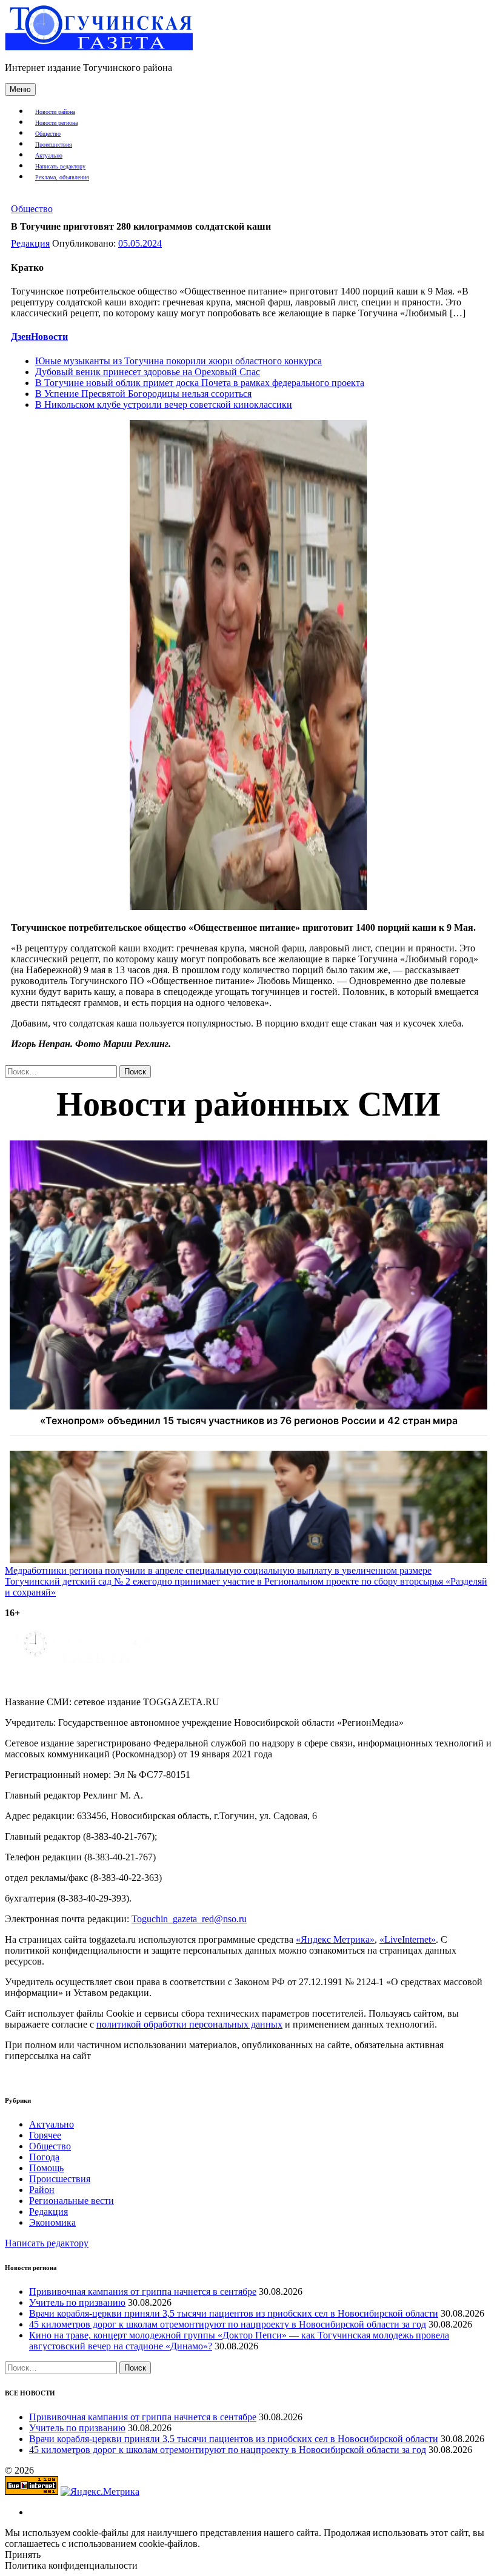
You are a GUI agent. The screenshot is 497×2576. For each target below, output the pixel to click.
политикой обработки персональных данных (189, 2024)
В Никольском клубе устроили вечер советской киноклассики (164, 404)
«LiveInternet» (408, 1939)
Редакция (30, 243)
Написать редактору (60, 166)
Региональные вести (72, 2201)
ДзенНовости (39, 337)
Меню (20, 89)
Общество (48, 134)
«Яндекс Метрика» (335, 1939)
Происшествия (54, 145)
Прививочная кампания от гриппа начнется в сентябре (143, 2291)
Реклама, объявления (62, 177)
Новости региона (56, 123)
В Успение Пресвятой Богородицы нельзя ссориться (143, 394)
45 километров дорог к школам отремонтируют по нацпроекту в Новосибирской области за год (228, 2324)
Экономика (52, 2222)
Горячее (45, 2135)
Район (42, 2190)
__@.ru (189, 1919)
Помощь (46, 2168)
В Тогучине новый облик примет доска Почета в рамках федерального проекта (200, 383)
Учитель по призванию (77, 2302)
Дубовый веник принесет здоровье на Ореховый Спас (148, 372)
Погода (44, 2157)
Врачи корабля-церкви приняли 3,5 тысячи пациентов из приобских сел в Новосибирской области (234, 2313)
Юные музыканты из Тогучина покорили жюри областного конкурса (178, 361)
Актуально (49, 155)
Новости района (55, 112)
